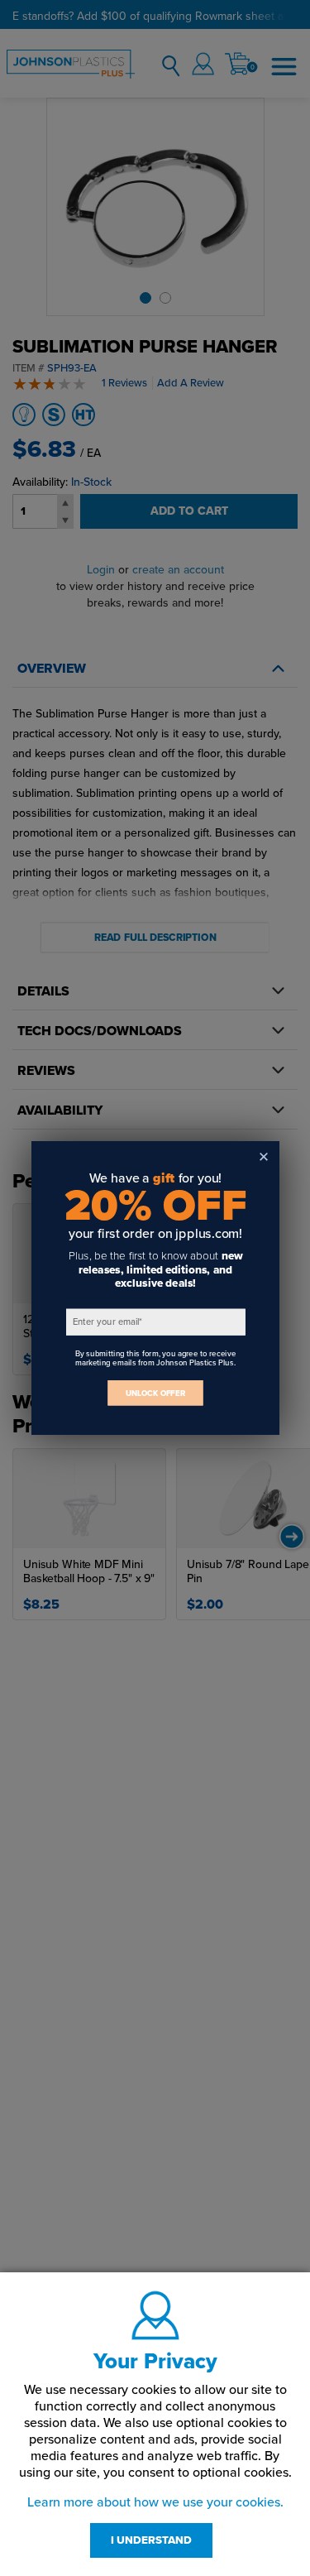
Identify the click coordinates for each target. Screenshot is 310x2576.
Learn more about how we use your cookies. (155, 2502)
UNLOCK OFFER (155, 1393)
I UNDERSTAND (151, 2540)
